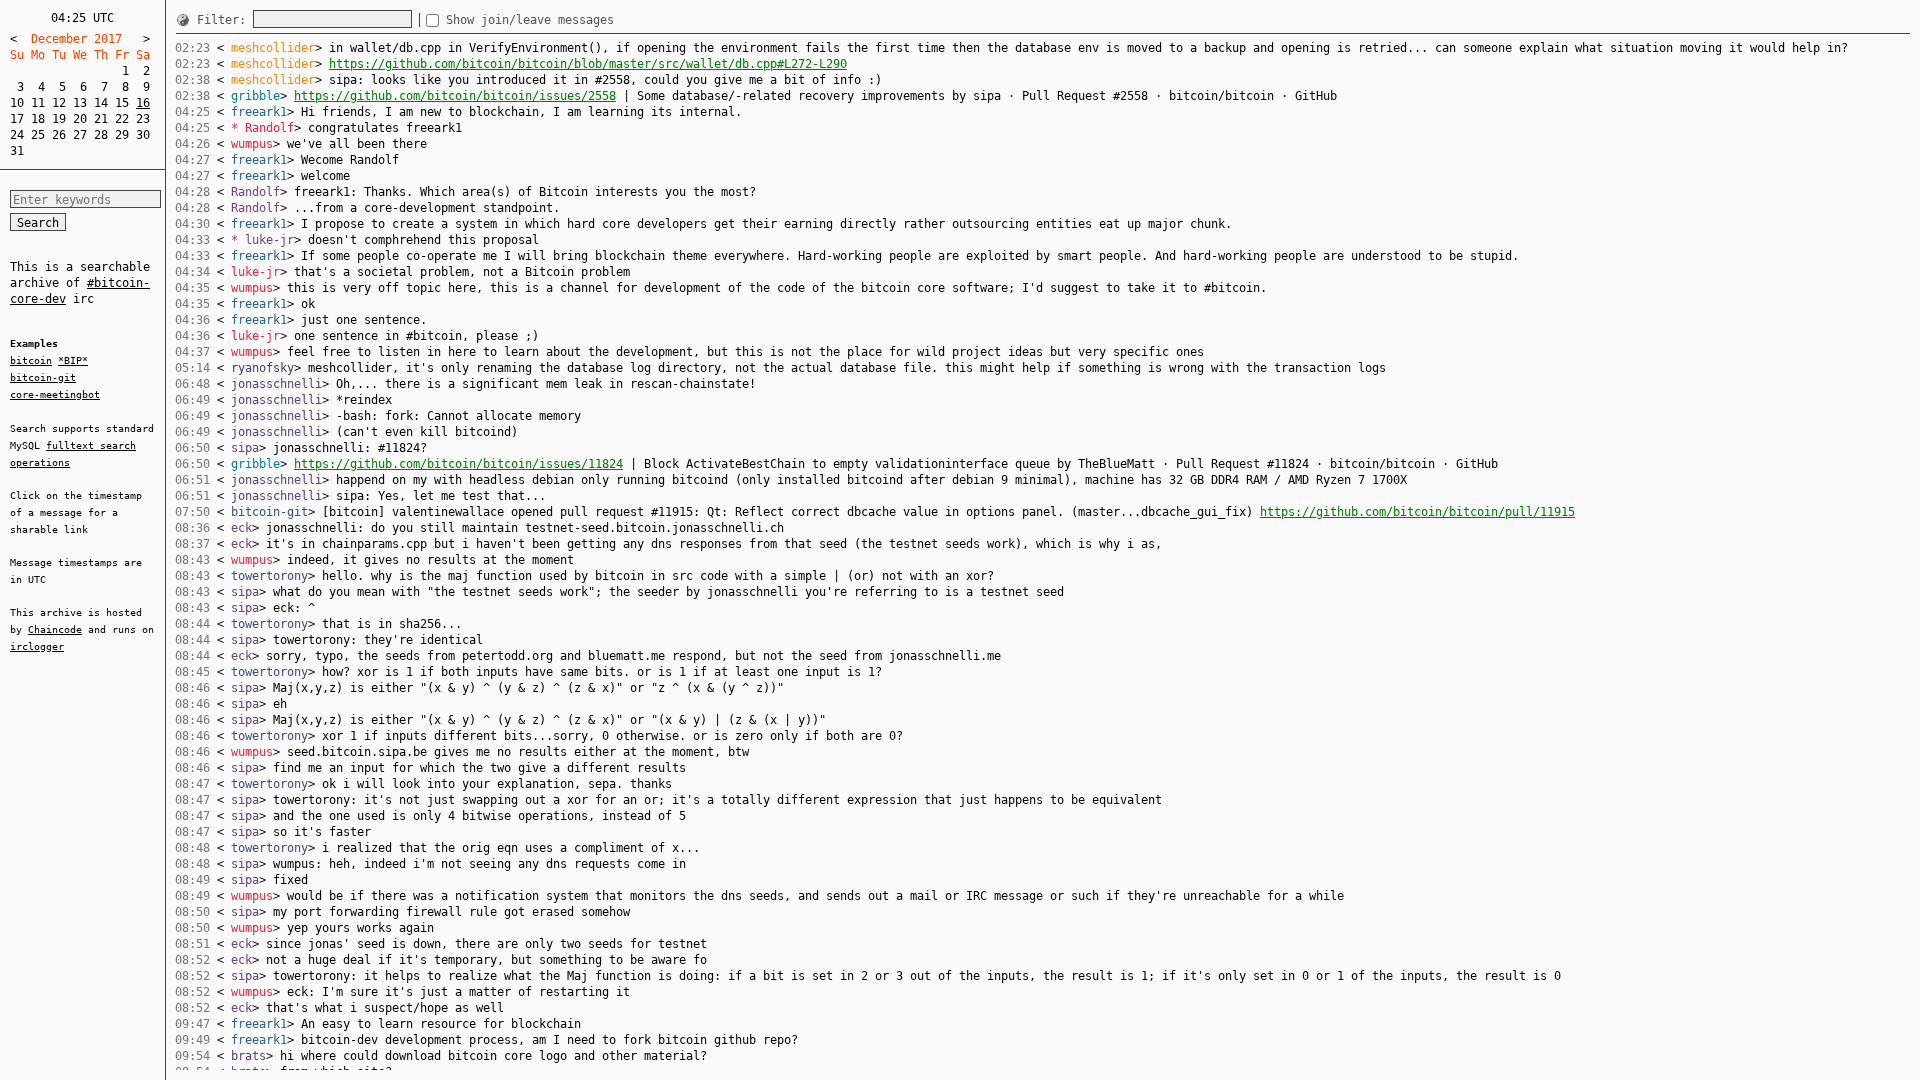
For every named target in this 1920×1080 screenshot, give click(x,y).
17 (17, 119)
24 (17, 135)
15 (122, 103)
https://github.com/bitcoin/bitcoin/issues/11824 (458, 464)
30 (143, 135)
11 (38, 103)
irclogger (37, 646)
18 (38, 119)
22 (122, 119)
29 (122, 135)
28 (101, 135)
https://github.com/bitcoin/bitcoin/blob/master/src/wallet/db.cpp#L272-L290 (588, 64)
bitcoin (31, 360)
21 (101, 119)
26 (59, 135)
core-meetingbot (55, 394)
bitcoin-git (43, 377)
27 (80, 135)
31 (17, 151)
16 (143, 103)
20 (80, 119)
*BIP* (73, 360)
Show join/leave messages (530, 20)
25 (38, 135)
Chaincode (55, 629)
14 (101, 103)
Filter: (225, 20)
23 (143, 119)
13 (80, 103)
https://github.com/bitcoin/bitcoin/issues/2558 (455, 96)
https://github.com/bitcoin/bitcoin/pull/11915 (1417, 512)
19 (59, 119)
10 (17, 103)
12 (59, 103)
